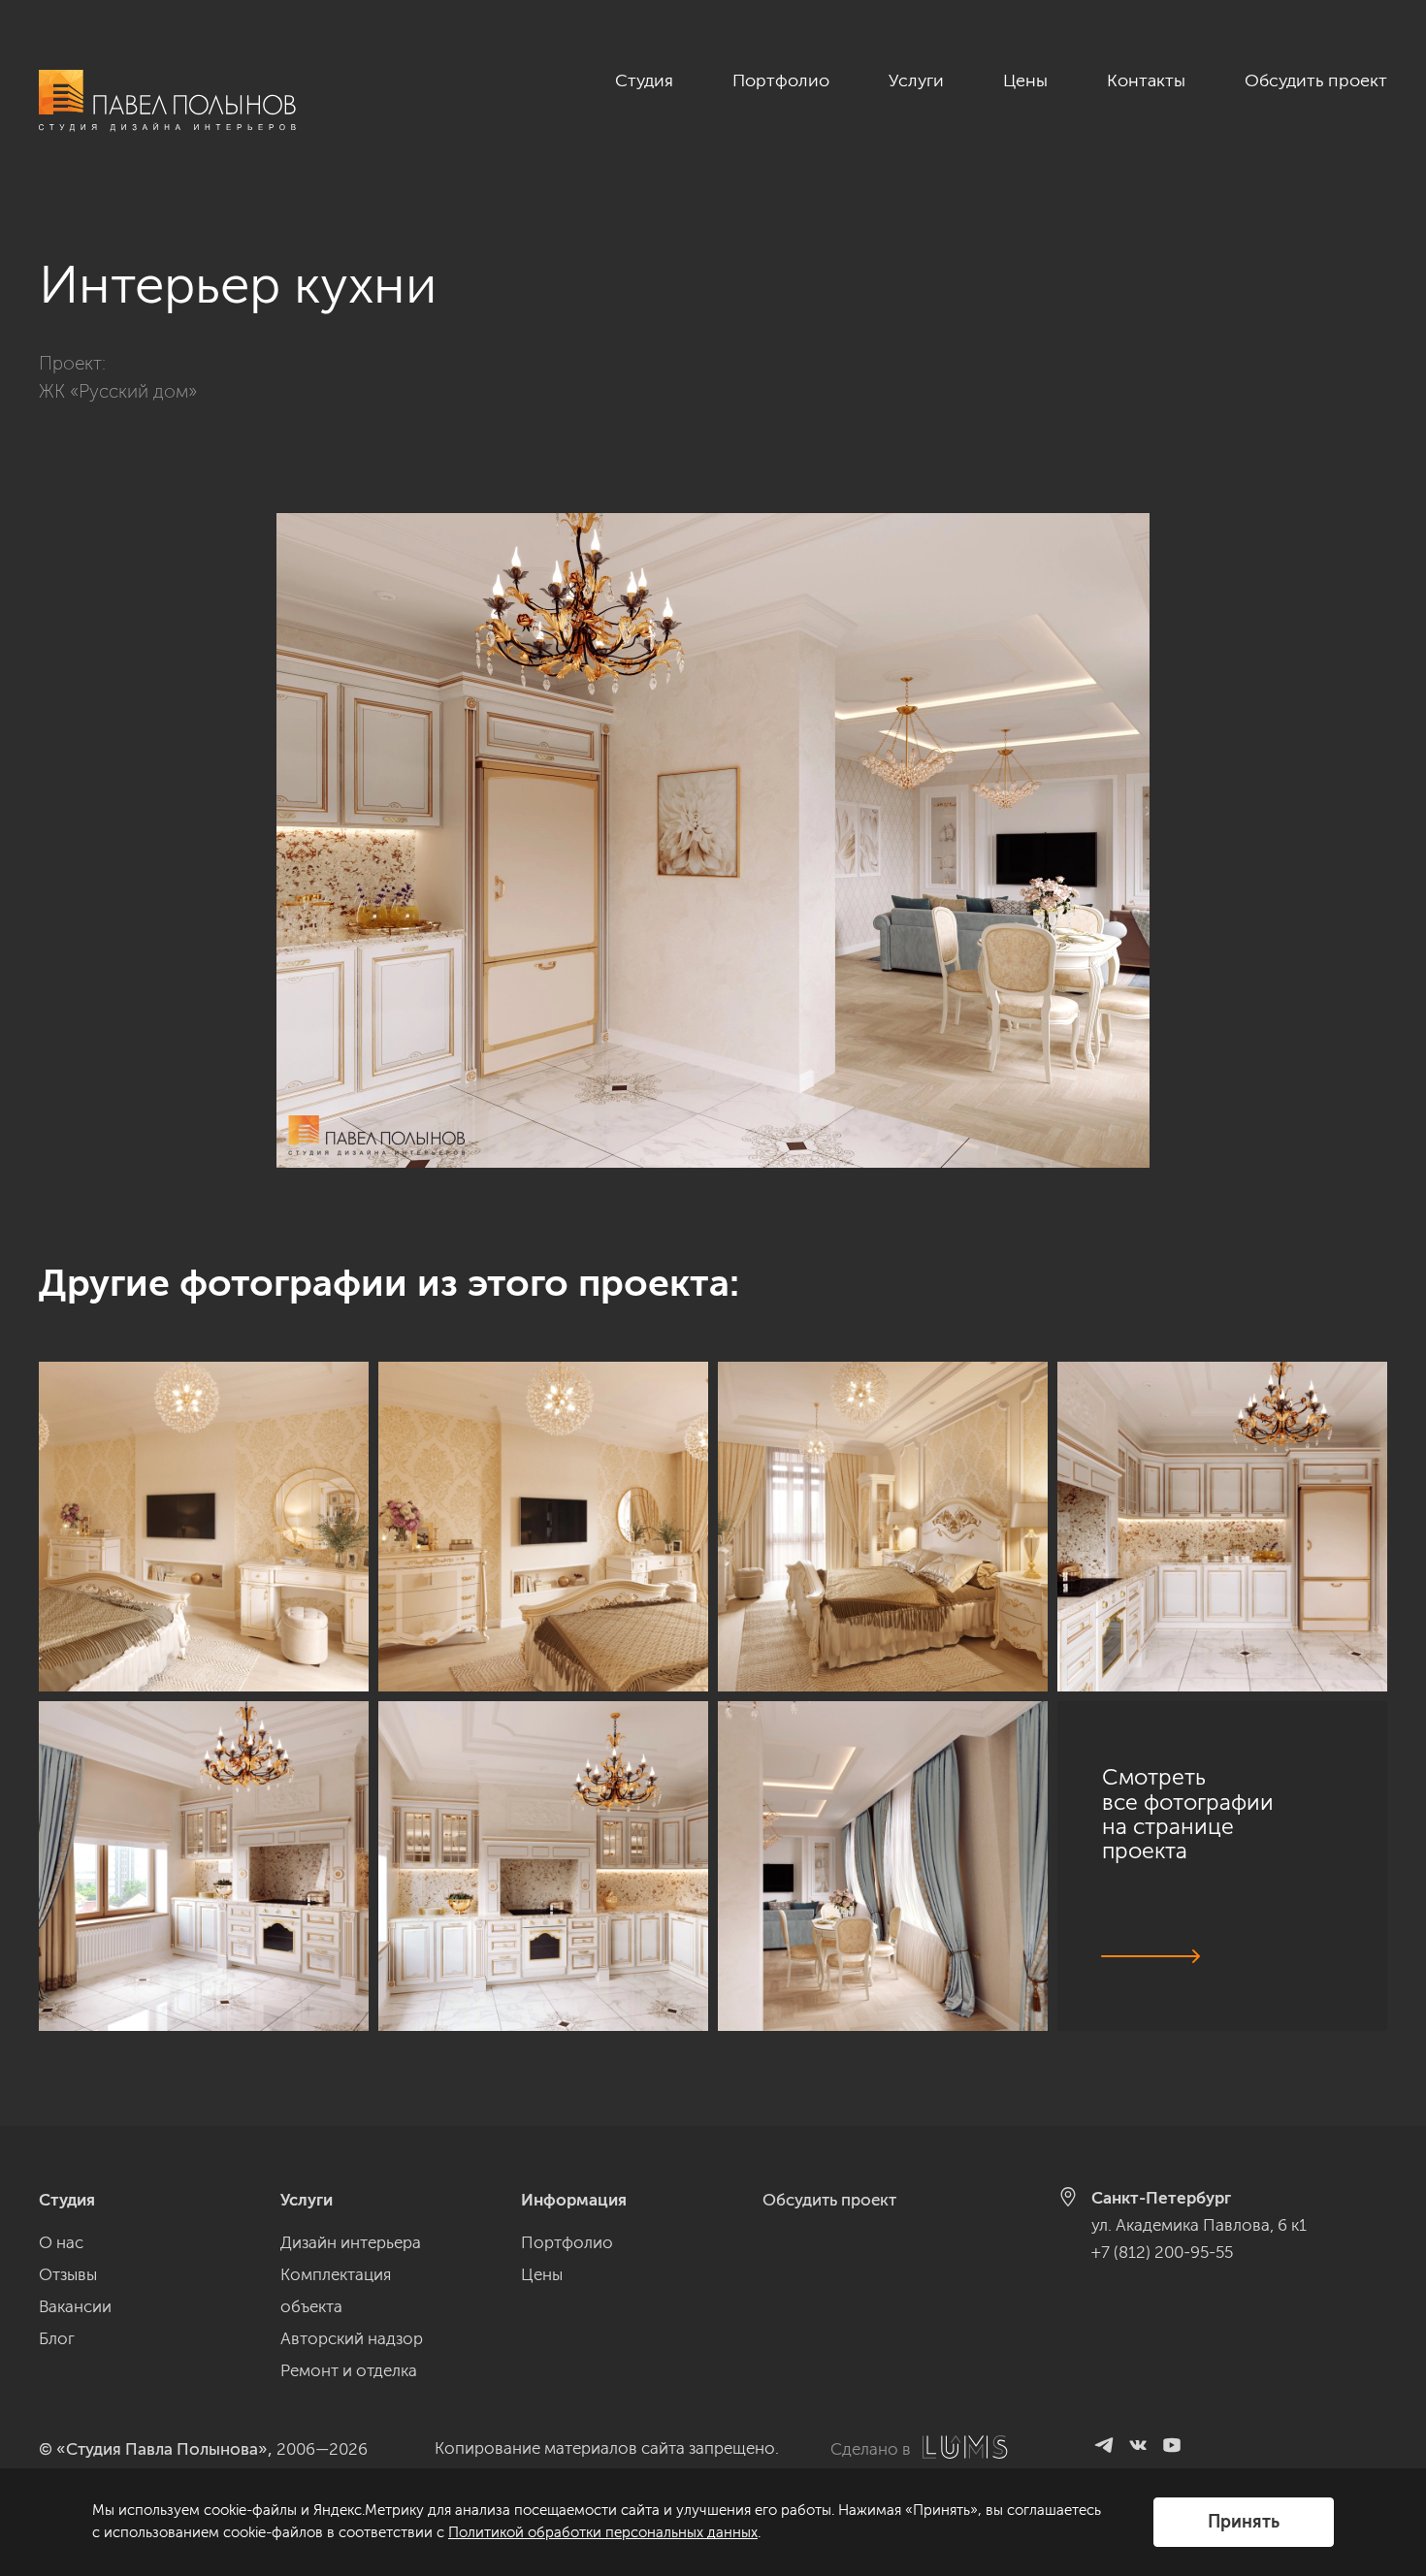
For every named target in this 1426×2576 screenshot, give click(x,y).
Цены (1025, 80)
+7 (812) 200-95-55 (1162, 2252)
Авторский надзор (352, 2338)
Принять (1244, 2522)
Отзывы (68, 2274)
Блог (57, 2338)
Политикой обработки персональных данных (603, 2532)
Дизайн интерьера (351, 2242)
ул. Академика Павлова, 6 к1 (1199, 2225)
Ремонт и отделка (349, 2370)
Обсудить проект (1316, 80)
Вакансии (75, 2306)
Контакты (1146, 80)
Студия (644, 80)
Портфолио (781, 80)
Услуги (916, 80)
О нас (61, 2242)
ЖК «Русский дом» (118, 391)
